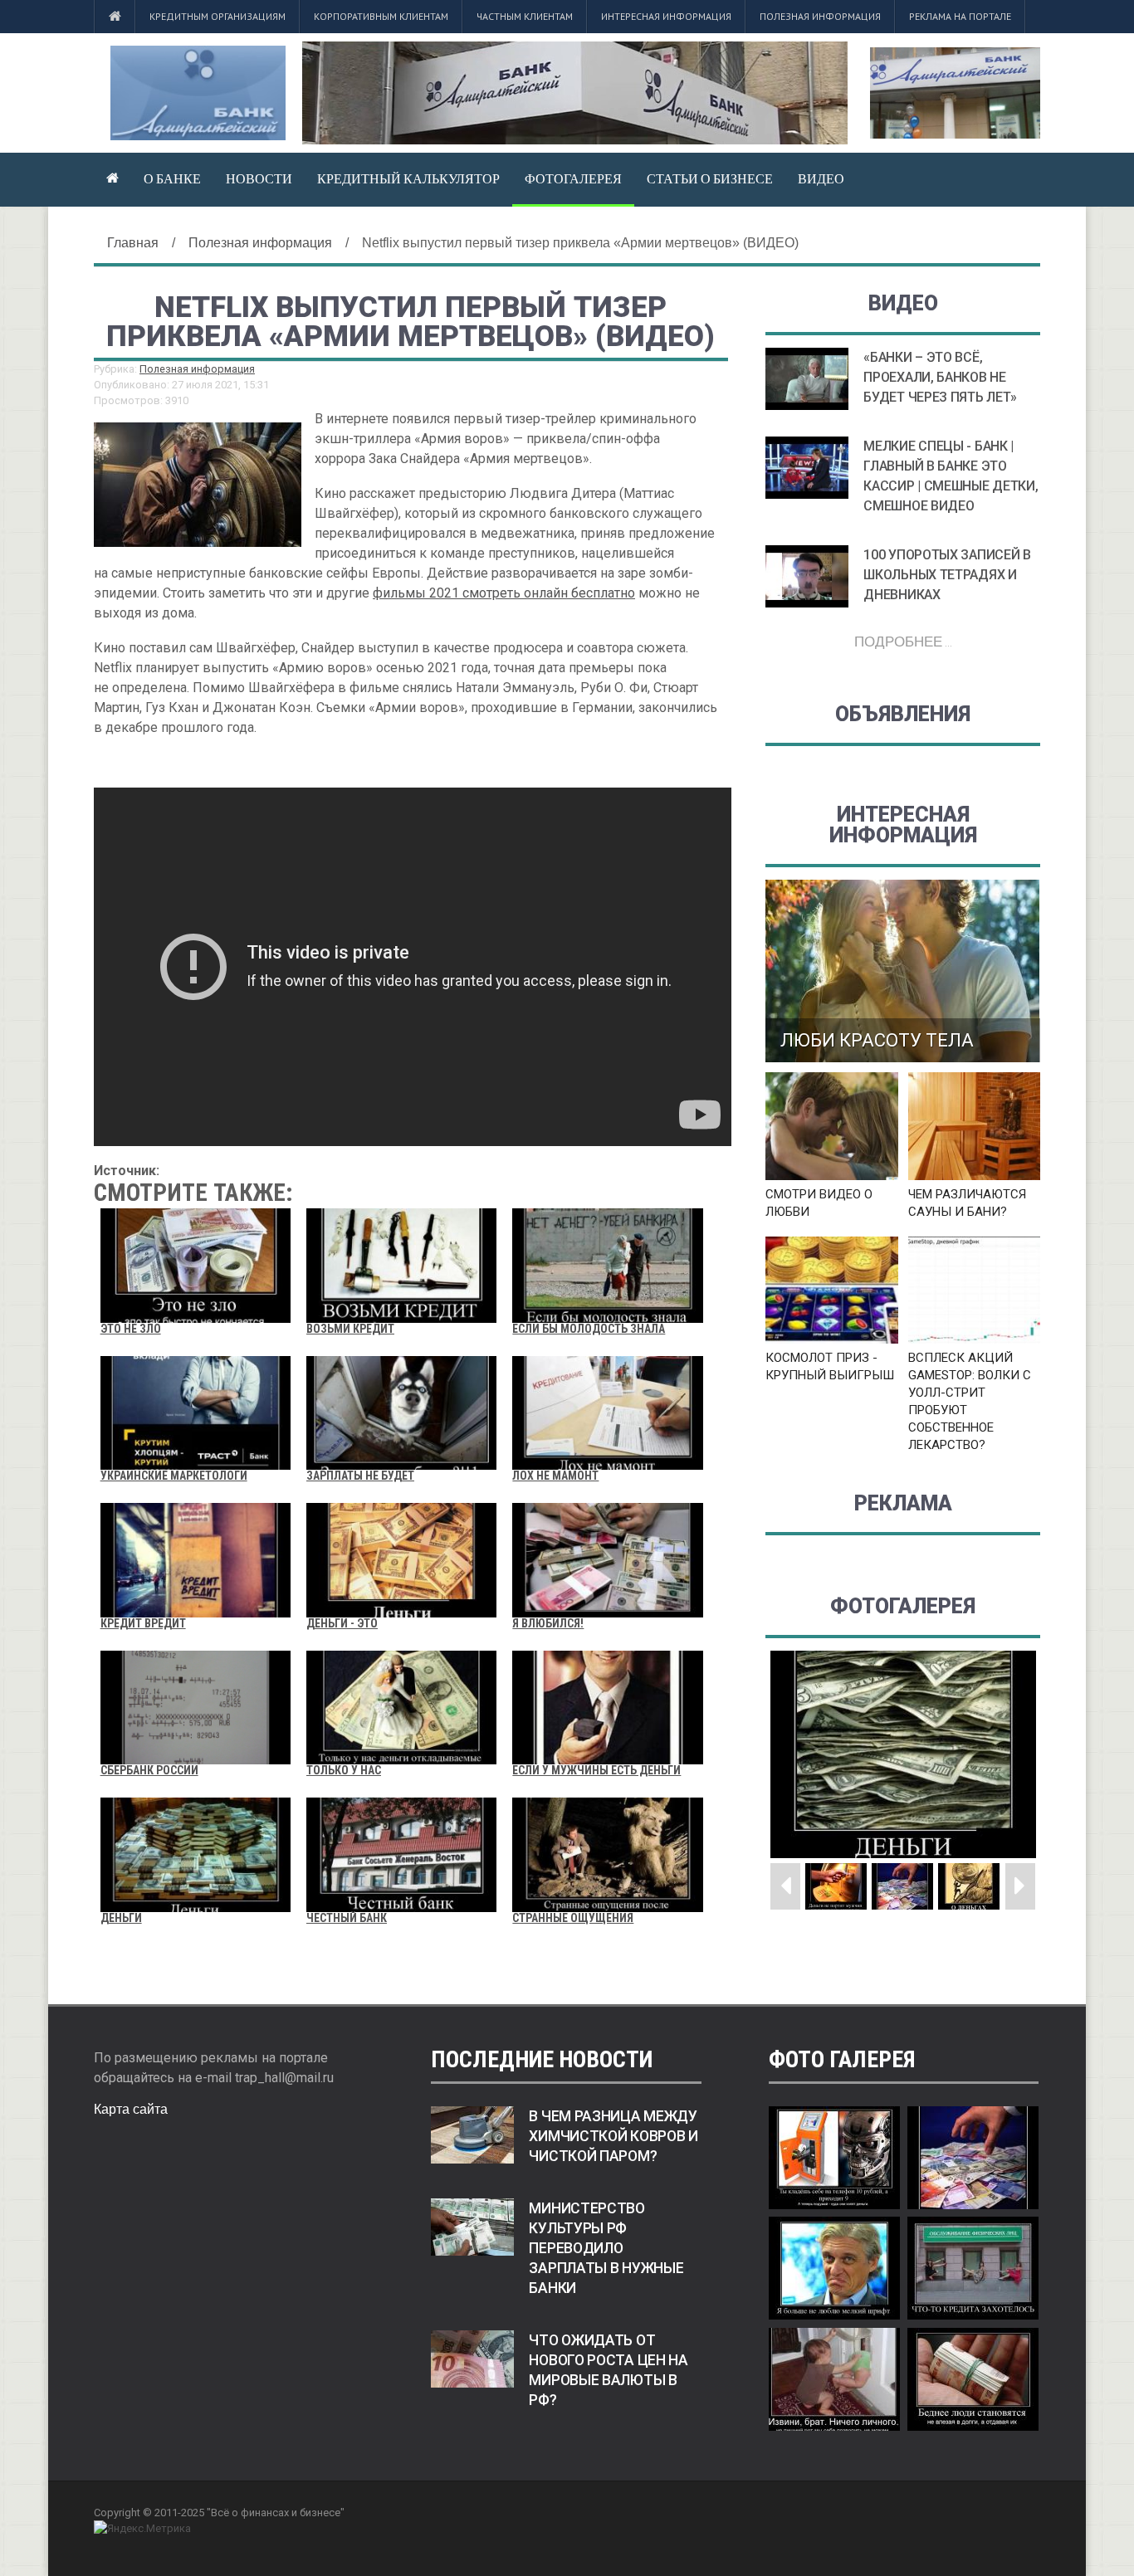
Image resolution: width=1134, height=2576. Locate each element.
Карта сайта (131, 2109)
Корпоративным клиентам (381, 16)
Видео (821, 178)
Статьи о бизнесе (710, 178)
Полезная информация (820, 16)
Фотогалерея (573, 178)
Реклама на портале (960, 16)
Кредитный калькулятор (408, 178)
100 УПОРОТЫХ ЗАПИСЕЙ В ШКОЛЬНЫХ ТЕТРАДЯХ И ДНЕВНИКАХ (947, 575)
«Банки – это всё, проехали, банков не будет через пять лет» (940, 377)
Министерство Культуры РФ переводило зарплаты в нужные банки (606, 2248)
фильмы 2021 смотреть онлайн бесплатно (504, 593)
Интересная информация (666, 16)
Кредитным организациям (218, 16)
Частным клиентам (525, 16)
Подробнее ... (903, 641)
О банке (172, 178)
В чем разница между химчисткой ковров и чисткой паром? (613, 2136)
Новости (259, 178)
